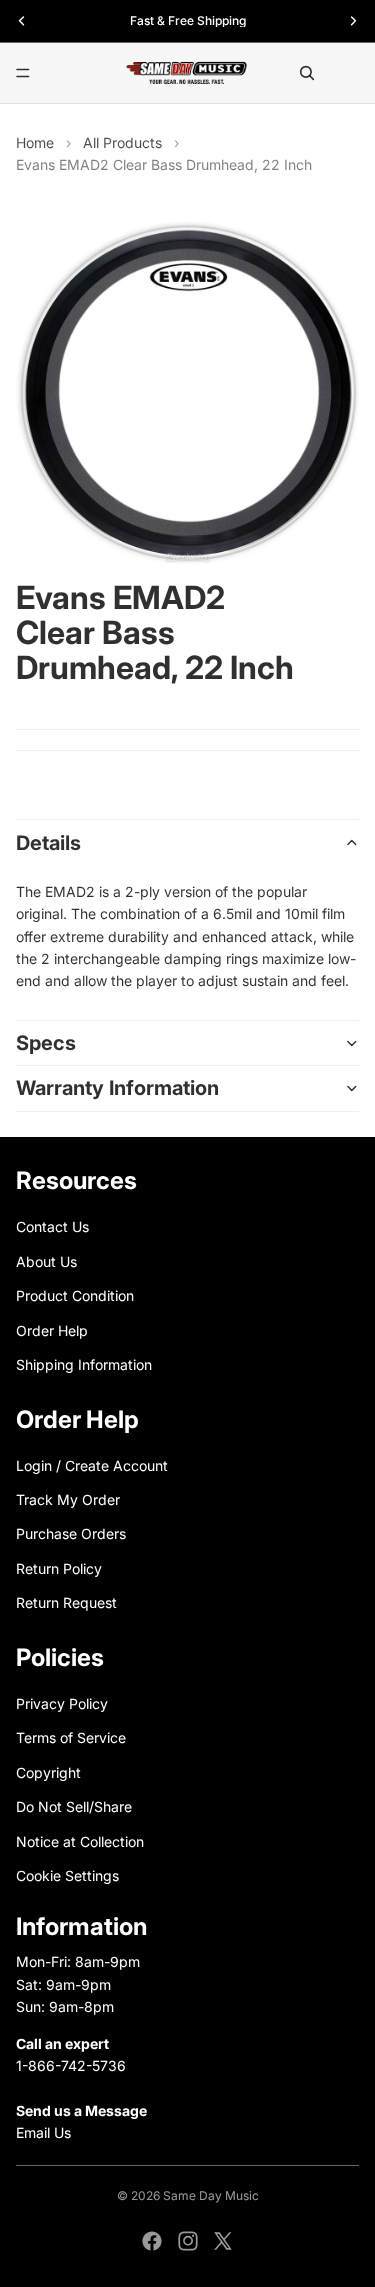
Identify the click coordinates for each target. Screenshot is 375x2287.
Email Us (43, 2132)
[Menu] (23, 73)
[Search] (307, 73)
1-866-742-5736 (71, 2065)
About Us (46, 1261)
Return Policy (59, 1568)
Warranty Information (117, 1088)
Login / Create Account (92, 1465)
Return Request (66, 1602)
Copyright (48, 1772)
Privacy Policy (62, 1703)
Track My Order (68, 1499)
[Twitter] (223, 2241)
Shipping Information (84, 1364)
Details (48, 843)
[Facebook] (152, 2241)
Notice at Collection (80, 1840)
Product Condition (75, 1295)
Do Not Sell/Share (74, 1806)
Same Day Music (211, 2195)
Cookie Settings (67, 1875)
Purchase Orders (71, 1533)
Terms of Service (71, 1737)
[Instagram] (188, 2241)
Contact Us (52, 1226)
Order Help (52, 1329)
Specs (46, 1043)
